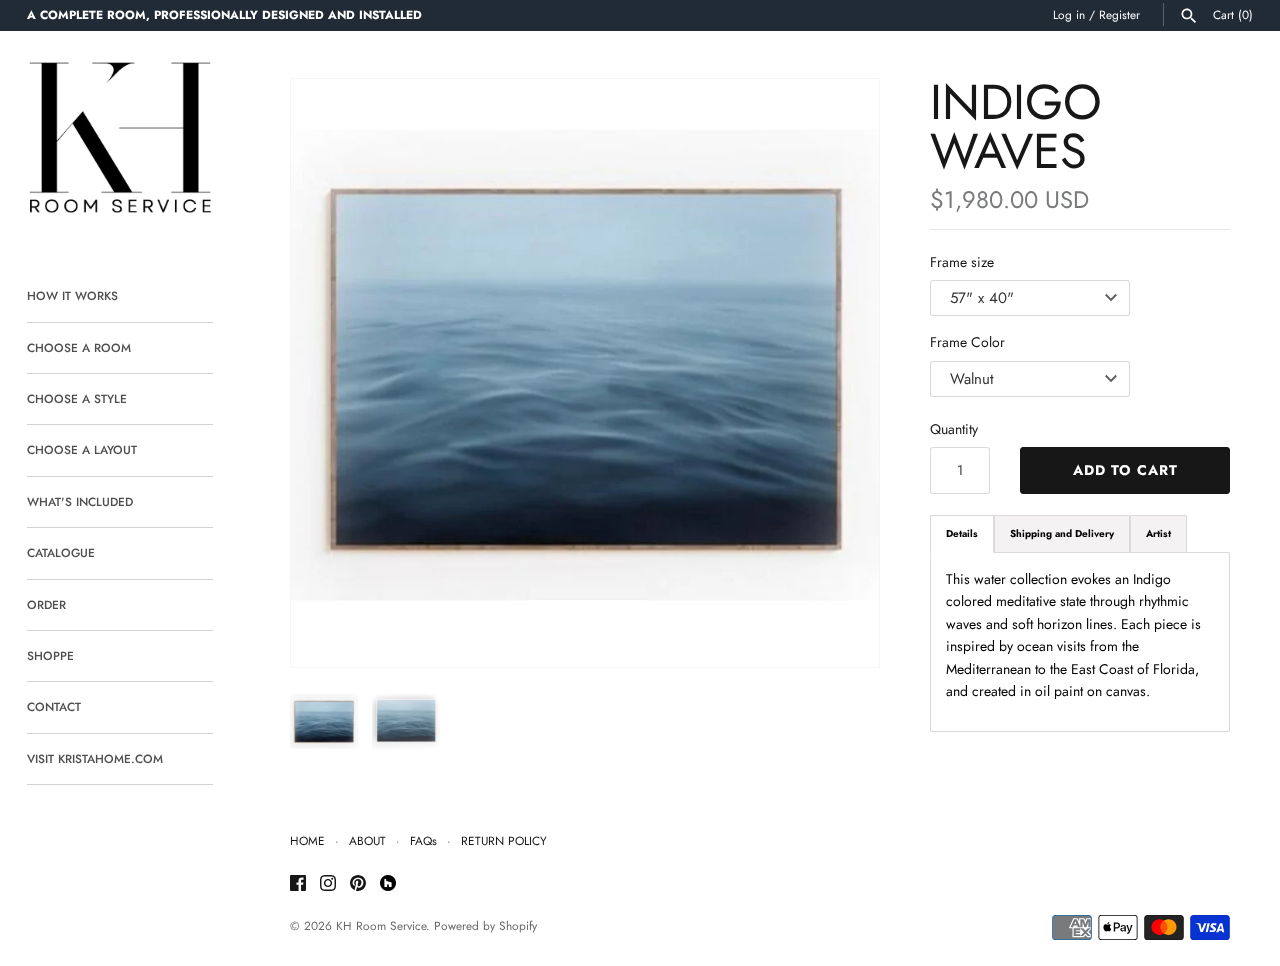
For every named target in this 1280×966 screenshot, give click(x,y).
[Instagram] (328, 884)
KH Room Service (381, 925)
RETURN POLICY (504, 840)
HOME (307, 840)
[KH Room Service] (120, 141)
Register (1119, 14)
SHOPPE (50, 655)
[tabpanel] (1080, 642)
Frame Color (967, 342)
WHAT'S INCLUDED (80, 501)
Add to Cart (1125, 470)
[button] (837, 373)
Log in (1069, 14)
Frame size (962, 262)
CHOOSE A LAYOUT (82, 449)
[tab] (962, 534)
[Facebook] (298, 884)
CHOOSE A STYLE (77, 398)
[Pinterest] (358, 884)
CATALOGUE (61, 552)
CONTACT (54, 706)
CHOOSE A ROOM (79, 347)
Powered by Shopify (485, 925)
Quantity (954, 429)
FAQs (423, 840)
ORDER (46, 604)
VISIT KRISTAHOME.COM (95, 758)
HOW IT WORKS (72, 295)
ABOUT (367, 840)
